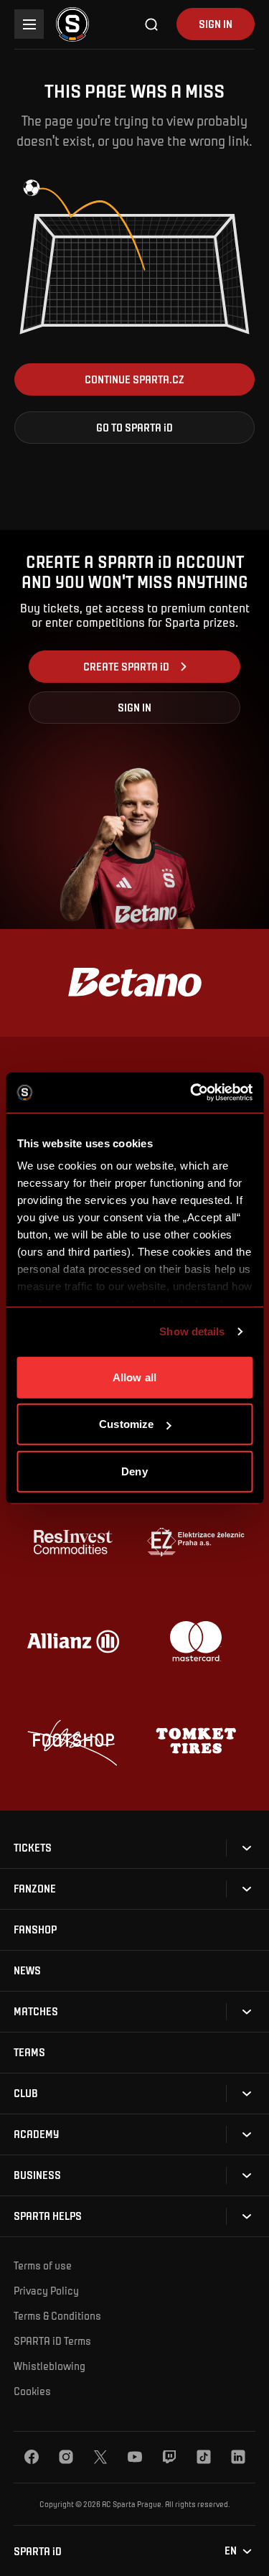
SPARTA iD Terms (52, 2341)
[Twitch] (169, 2457)
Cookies (32, 2391)
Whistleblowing (49, 2366)
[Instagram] (66, 2457)
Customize (126, 1424)
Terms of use (43, 2265)
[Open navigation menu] (29, 24)
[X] (100, 2457)
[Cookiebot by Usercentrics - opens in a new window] (192, 1093)
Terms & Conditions (57, 2315)
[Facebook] (32, 2457)
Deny (134, 1471)
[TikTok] (204, 2457)
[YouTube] (135, 2457)
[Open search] (152, 24)
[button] (134, 379)
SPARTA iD (38, 2551)
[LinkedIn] (238, 2457)
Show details (192, 1331)
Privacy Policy (46, 2290)
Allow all (134, 1377)
